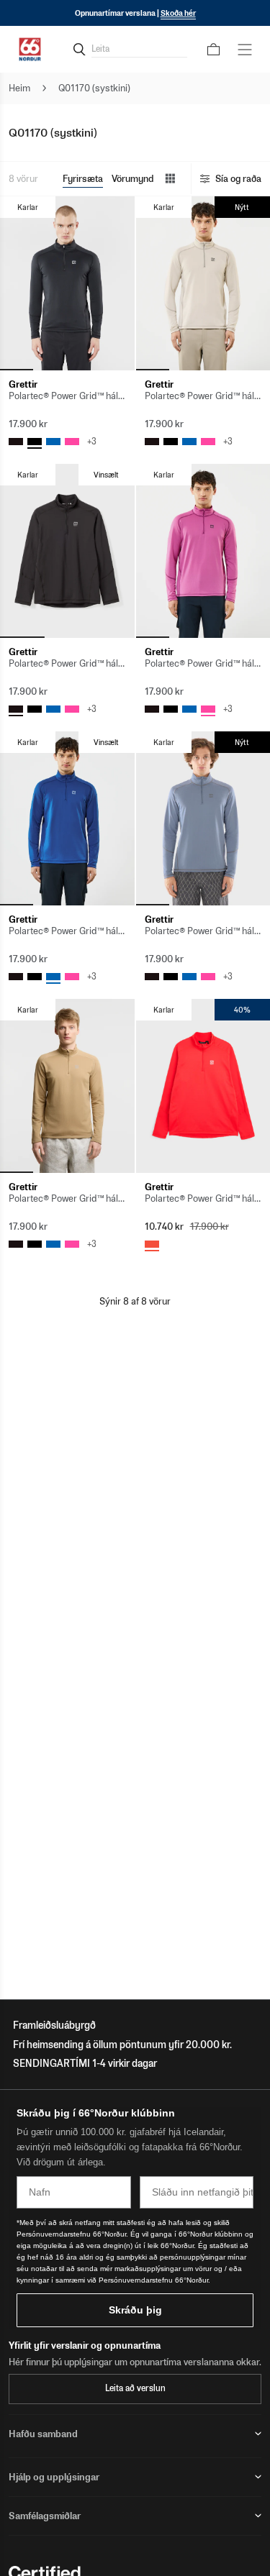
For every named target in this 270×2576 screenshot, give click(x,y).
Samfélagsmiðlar (45, 2516)
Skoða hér (178, 13)
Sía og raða (238, 179)
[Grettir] (67, 283)
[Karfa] (213, 50)
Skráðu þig (135, 2310)
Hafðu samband (43, 2434)
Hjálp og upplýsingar (54, 2477)
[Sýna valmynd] (245, 50)
